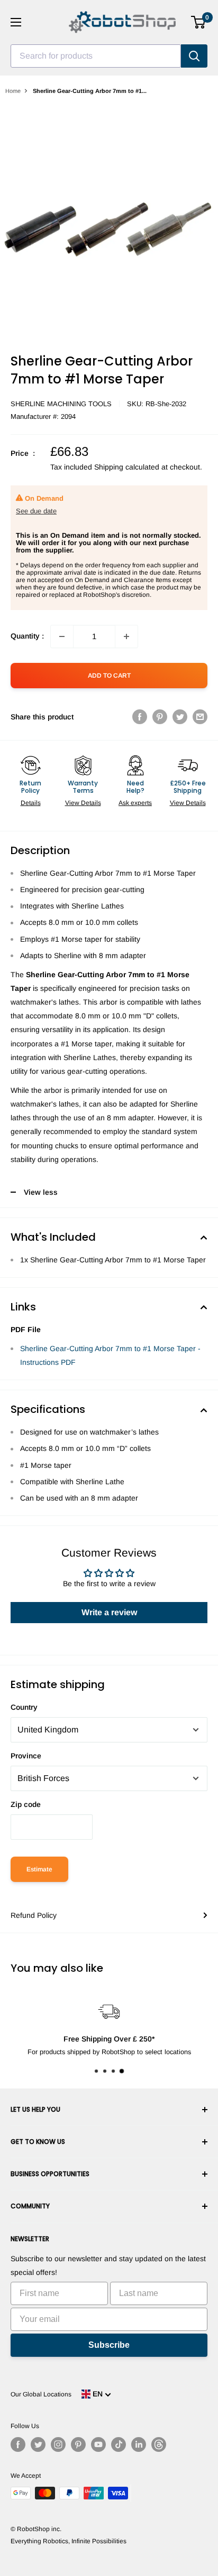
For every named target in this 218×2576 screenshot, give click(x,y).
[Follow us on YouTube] (98, 2444)
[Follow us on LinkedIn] (139, 2444)
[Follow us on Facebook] (18, 2444)
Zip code (26, 1804)
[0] (199, 22)
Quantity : (27, 636)
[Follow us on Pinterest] (78, 2444)
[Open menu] (16, 22)
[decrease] (62, 636)
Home (13, 91)
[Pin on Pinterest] (160, 717)
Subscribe (109, 2345)
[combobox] (96, 56)
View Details (83, 803)
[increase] (126, 636)
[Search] (194, 56)
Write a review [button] (109, 1612)
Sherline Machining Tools (61, 404)
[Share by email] (200, 717)
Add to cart (109, 676)
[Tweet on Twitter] (180, 717)
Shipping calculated (127, 467)
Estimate (39, 1869)
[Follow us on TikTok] (119, 2444)
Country (24, 1707)
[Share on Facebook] (140, 717)
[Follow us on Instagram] (58, 2444)
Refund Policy (34, 1915)
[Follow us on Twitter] (38, 2444)
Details (31, 803)
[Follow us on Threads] (159, 2444)
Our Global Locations (41, 2394)
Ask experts (135, 803)
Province (26, 1756)
